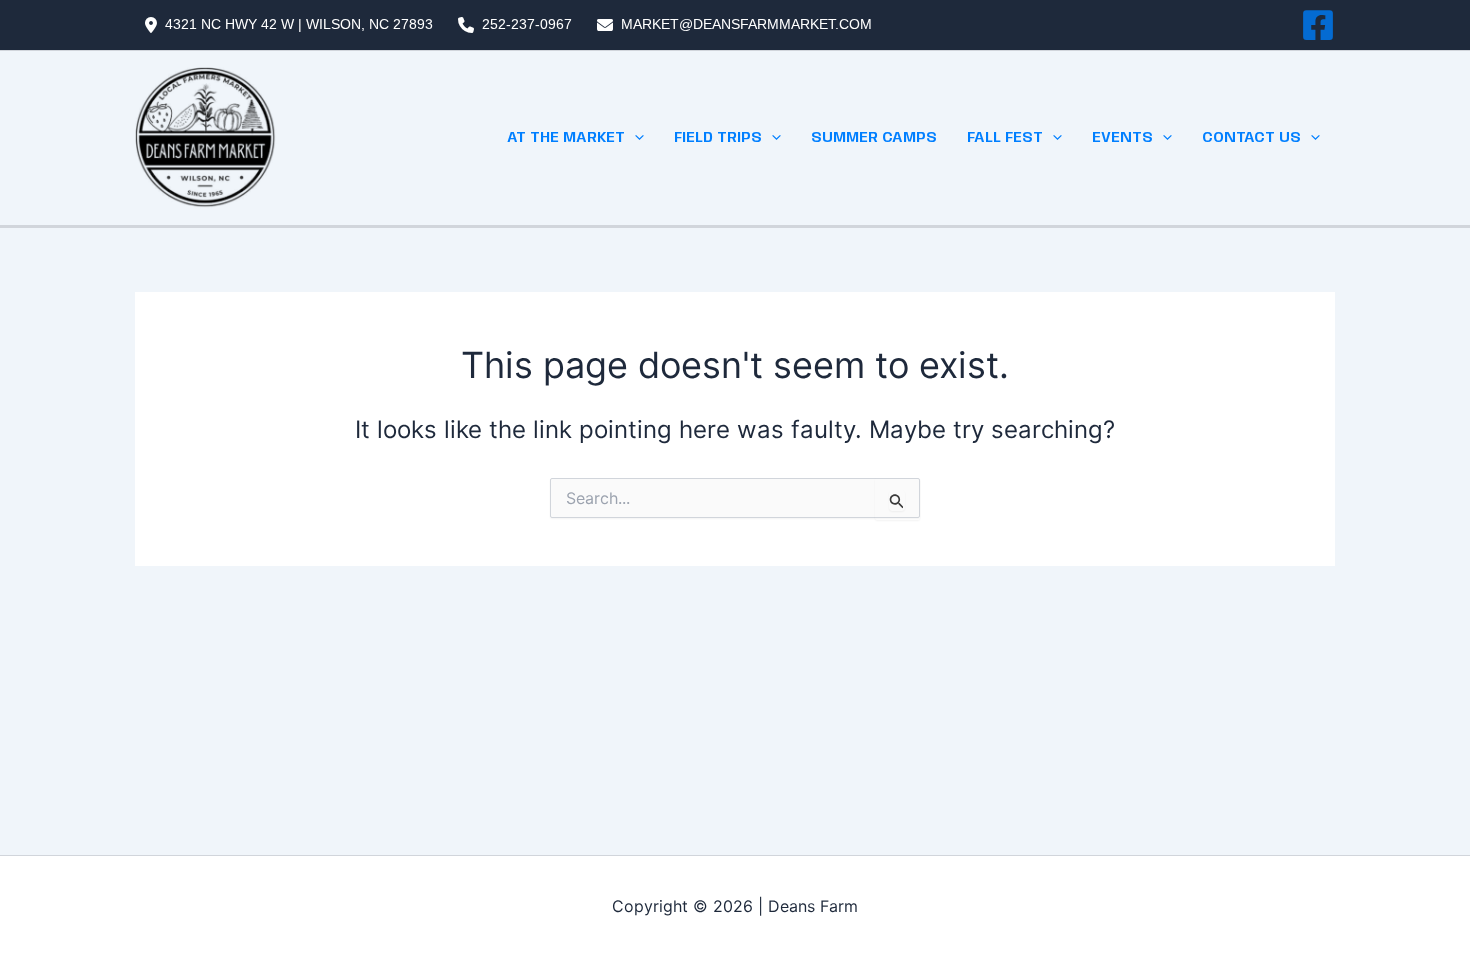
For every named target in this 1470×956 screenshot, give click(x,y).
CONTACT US (1251, 138)
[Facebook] (1318, 25)
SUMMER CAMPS (874, 138)
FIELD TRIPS (718, 138)
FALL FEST (1005, 138)
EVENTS (1122, 138)
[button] (634, 138)
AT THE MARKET (566, 138)
